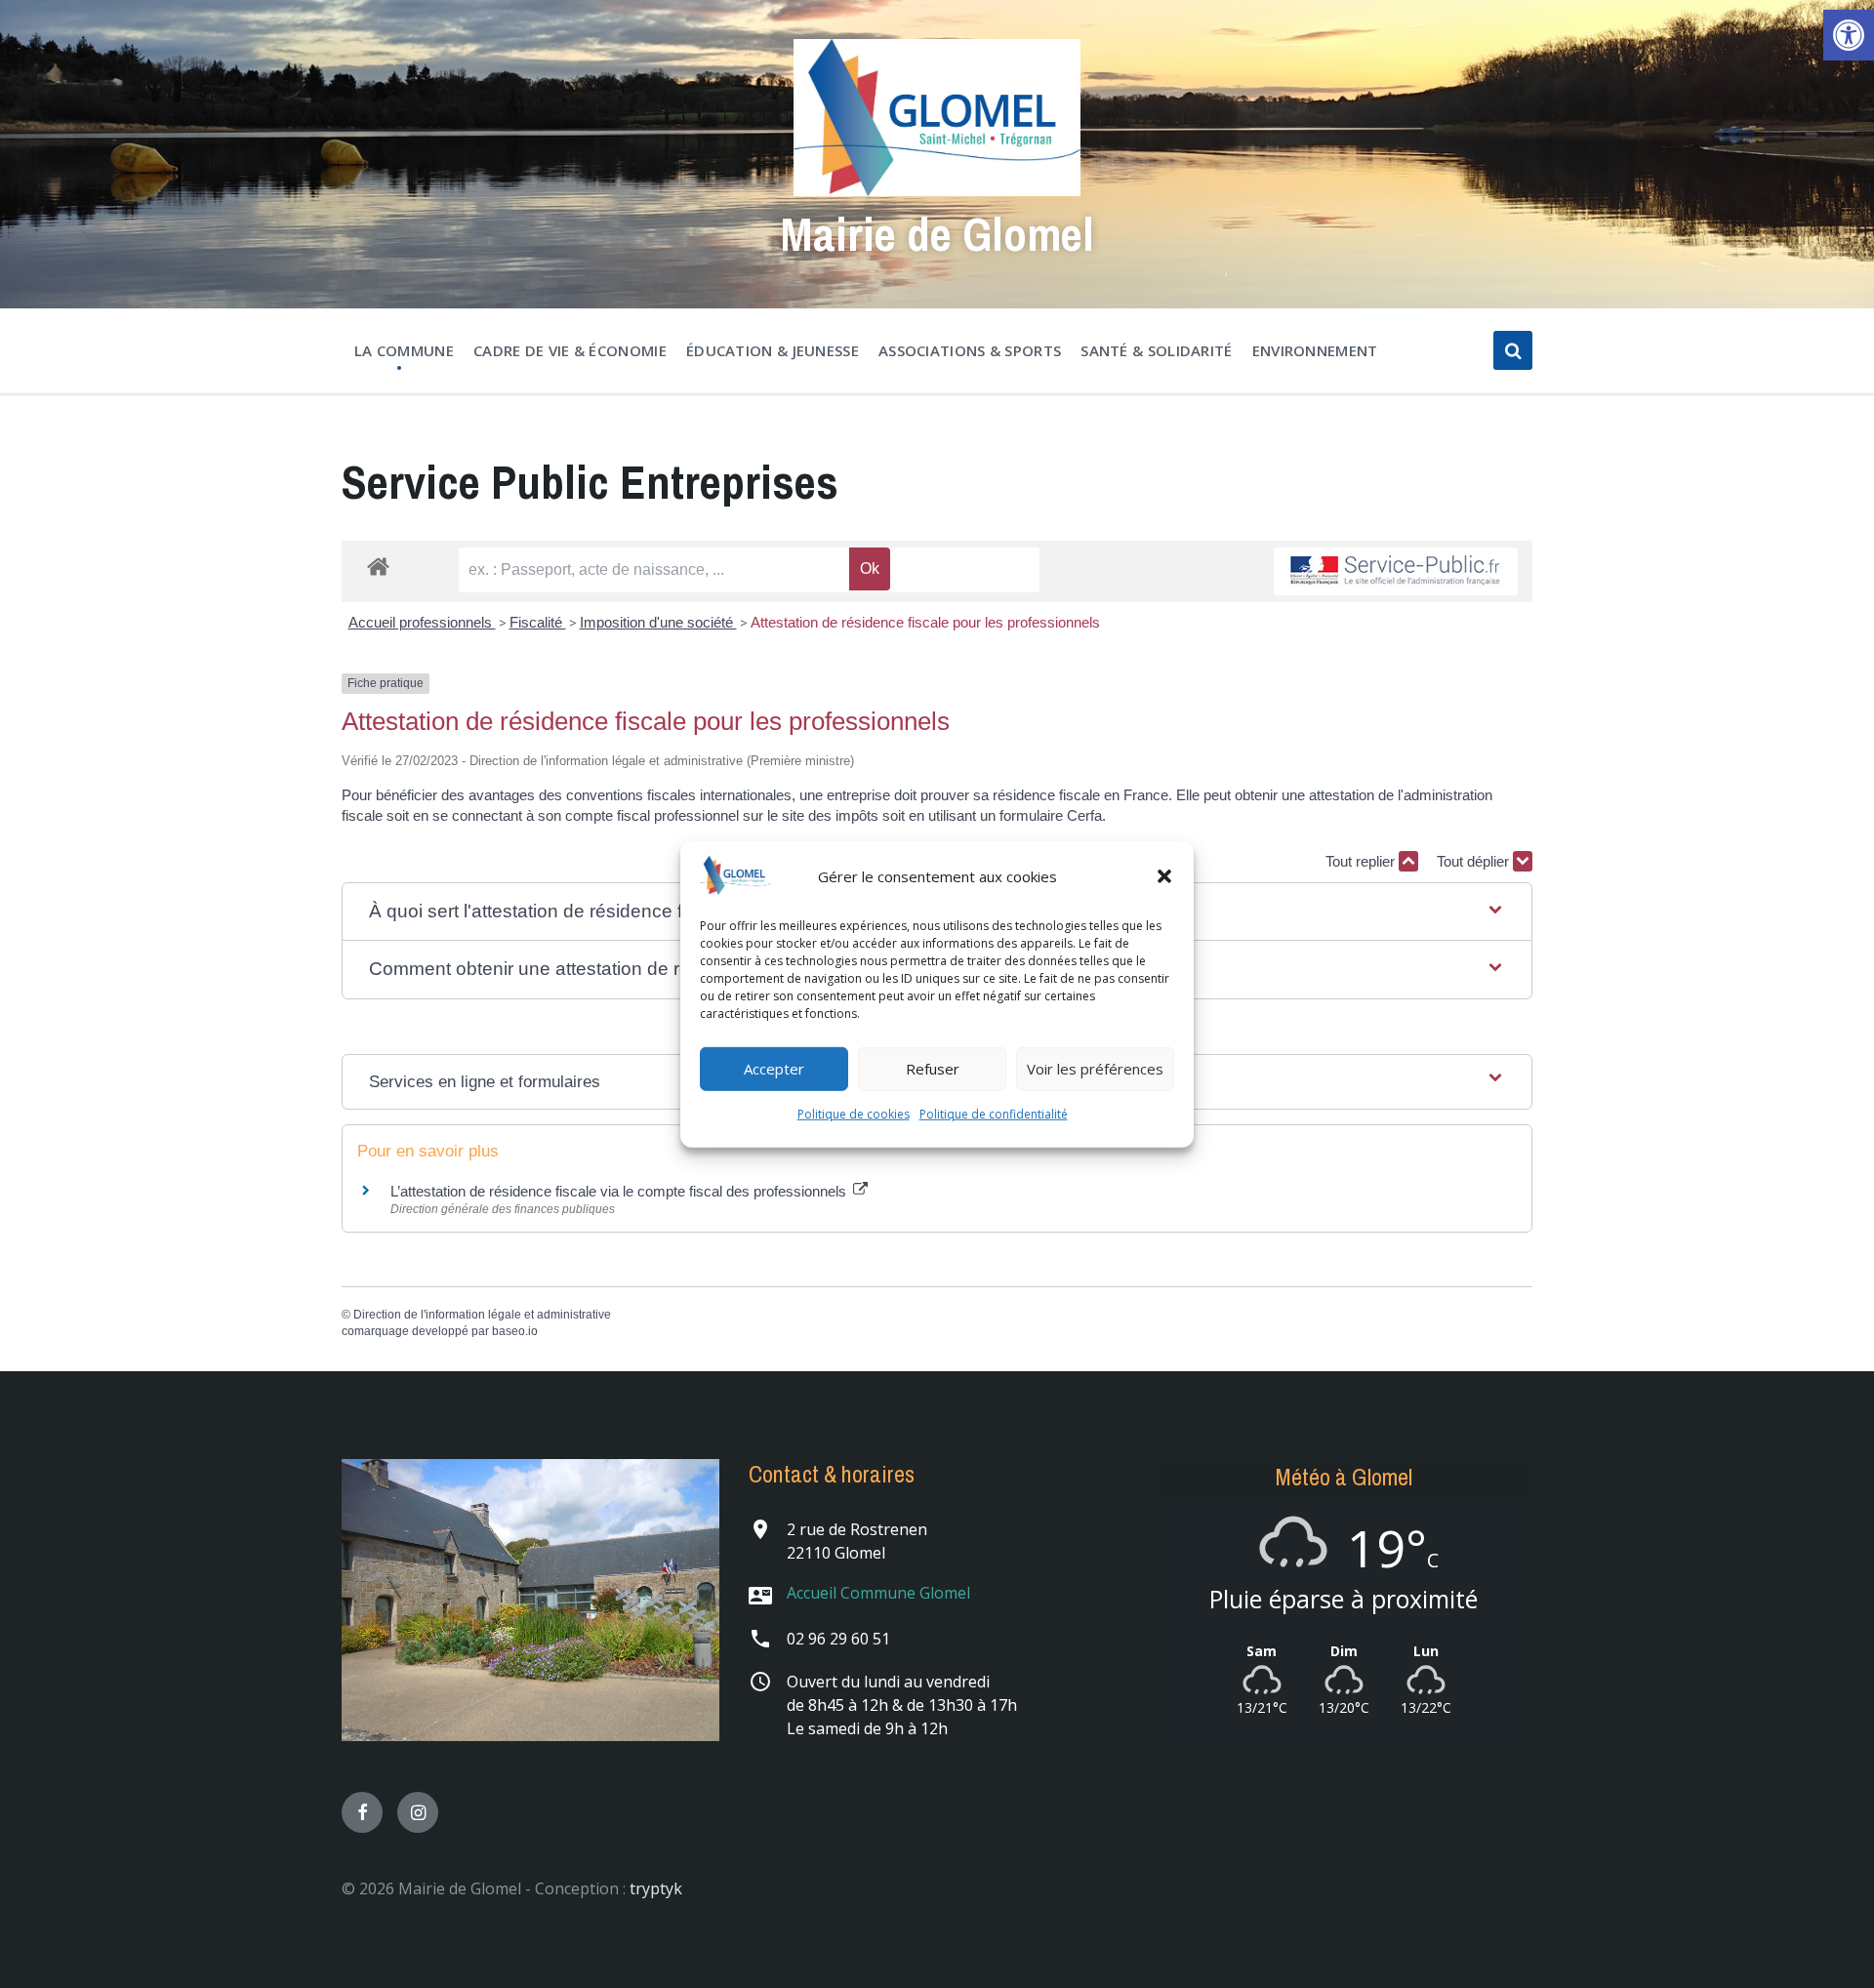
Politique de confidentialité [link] (994, 1114)
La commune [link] (404, 350)
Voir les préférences (1095, 1069)
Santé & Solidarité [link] (1156, 350)
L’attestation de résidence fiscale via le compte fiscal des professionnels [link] (620, 1191)
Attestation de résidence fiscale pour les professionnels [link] (925, 622)
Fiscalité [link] (538, 622)
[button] (1164, 876)
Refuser (933, 1069)
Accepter (774, 1069)
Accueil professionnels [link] (422, 622)
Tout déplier (1475, 861)
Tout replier (1362, 861)
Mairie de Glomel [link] (937, 234)
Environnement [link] (1315, 350)
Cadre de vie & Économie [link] (570, 350)
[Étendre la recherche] (1513, 350)
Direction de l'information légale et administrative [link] (482, 1315)
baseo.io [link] (515, 1331)
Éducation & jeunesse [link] (773, 350)
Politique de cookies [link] (854, 1114)
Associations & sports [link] (970, 350)
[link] (1849, 35)
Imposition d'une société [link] (658, 622)
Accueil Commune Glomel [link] (878, 1593)
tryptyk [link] (656, 1888)
